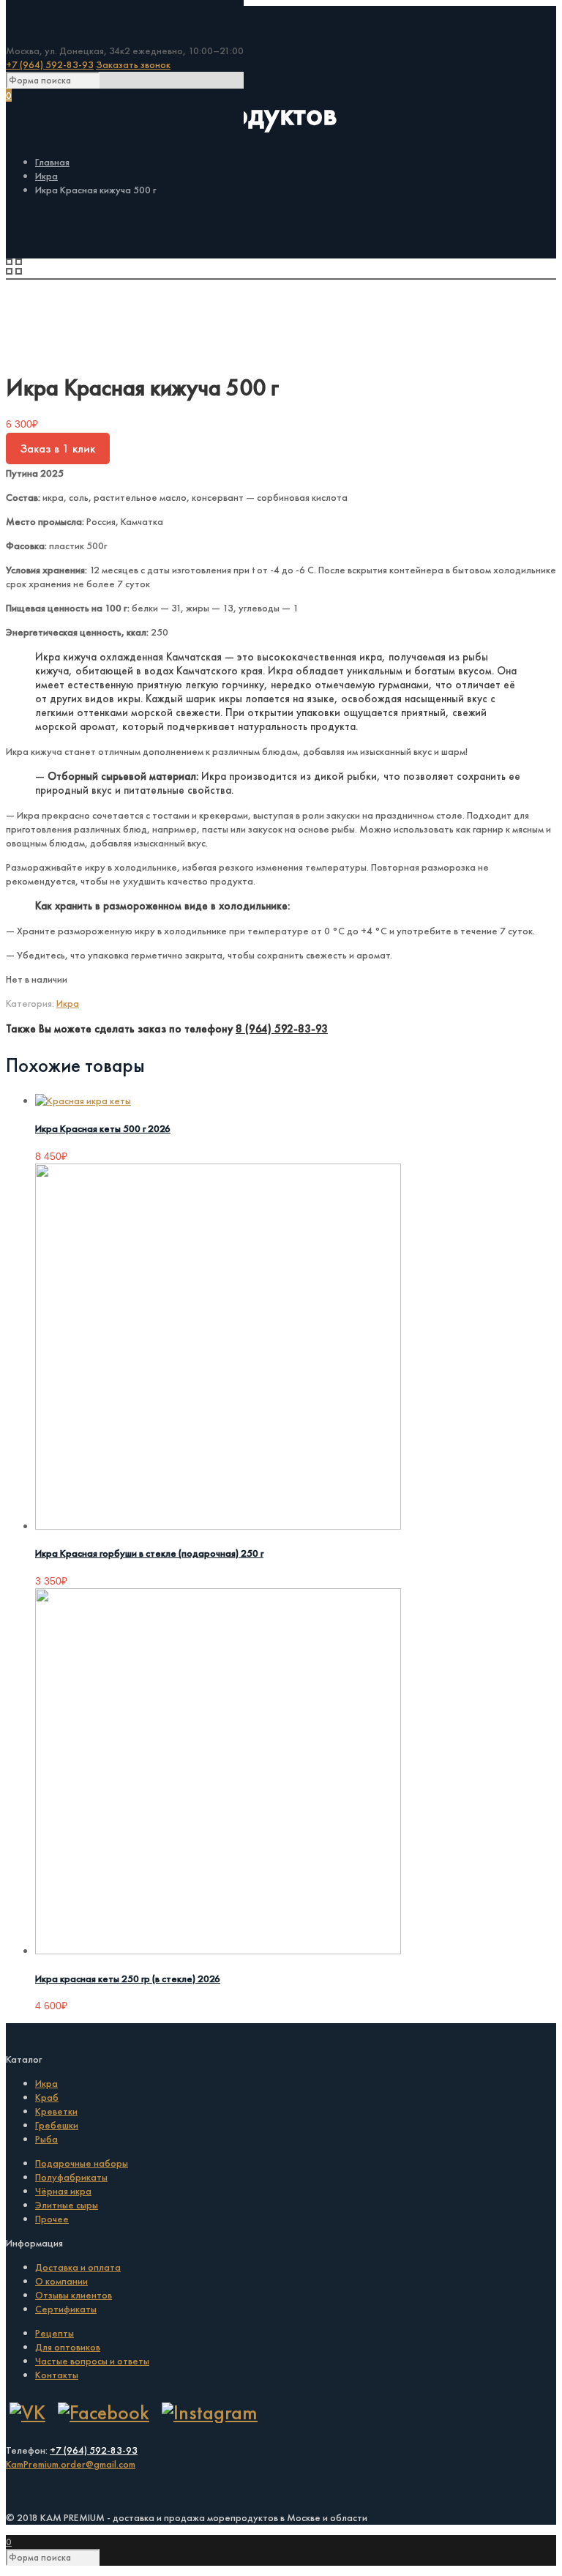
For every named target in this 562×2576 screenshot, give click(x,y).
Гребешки (57, 2125)
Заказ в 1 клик (58, 448)
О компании (61, 2281)
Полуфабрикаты (71, 2177)
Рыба (46, 2139)
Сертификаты (66, 2309)
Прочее (52, 2219)
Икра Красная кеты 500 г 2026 (103, 1128)
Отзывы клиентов (74, 2295)
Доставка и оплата (78, 2267)
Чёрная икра (63, 2191)
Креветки (56, 2111)
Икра (46, 176)
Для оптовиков (68, 2347)
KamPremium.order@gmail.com (71, 2464)
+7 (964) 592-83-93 (50, 64)
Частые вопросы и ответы (92, 2361)
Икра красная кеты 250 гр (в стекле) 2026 (128, 1978)
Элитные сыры (67, 2205)
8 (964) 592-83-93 (282, 1029)
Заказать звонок (133, 64)
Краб (47, 2097)
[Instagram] (210, 2412)
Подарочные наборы (82, 2163)
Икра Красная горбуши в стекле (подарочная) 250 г (149, 1553)
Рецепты (55, 2333)
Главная (52, 162)
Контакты (57, 2375)
